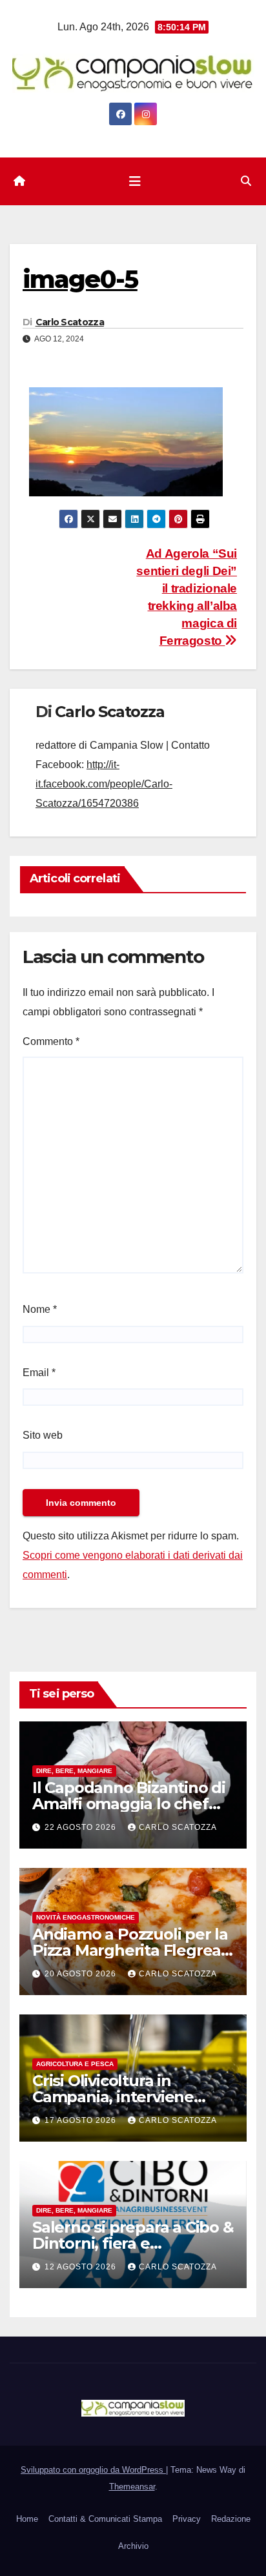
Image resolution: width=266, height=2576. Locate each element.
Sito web (43, 1435)
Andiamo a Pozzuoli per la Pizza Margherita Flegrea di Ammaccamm (130, 1950)
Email (39, 1373)
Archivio (133, 2546)
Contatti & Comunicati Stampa (105, 2519)
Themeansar (132, 2487)
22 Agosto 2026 (82, 1827)
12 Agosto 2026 (82, 2267)
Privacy (187, 2519)
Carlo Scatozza (70, 322)
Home (27, 2519)
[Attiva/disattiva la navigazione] (135, 181)
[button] (246, 181)
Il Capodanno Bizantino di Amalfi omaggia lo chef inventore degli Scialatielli (129, 1804)
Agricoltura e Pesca (75, 2064)
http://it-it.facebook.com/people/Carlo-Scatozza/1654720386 (104, 784)
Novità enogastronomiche (86, 1917)
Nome (40, 1309)
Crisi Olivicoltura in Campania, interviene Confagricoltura (113, 2097)
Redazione (231, 2519)
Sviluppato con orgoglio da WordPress (93, 2470)
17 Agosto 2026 (82, 2120)
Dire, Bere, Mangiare (74, 1771)
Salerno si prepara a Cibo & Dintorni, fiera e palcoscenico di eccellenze (133, 2243)
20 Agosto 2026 (82, 1974)
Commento (51, 1041)
